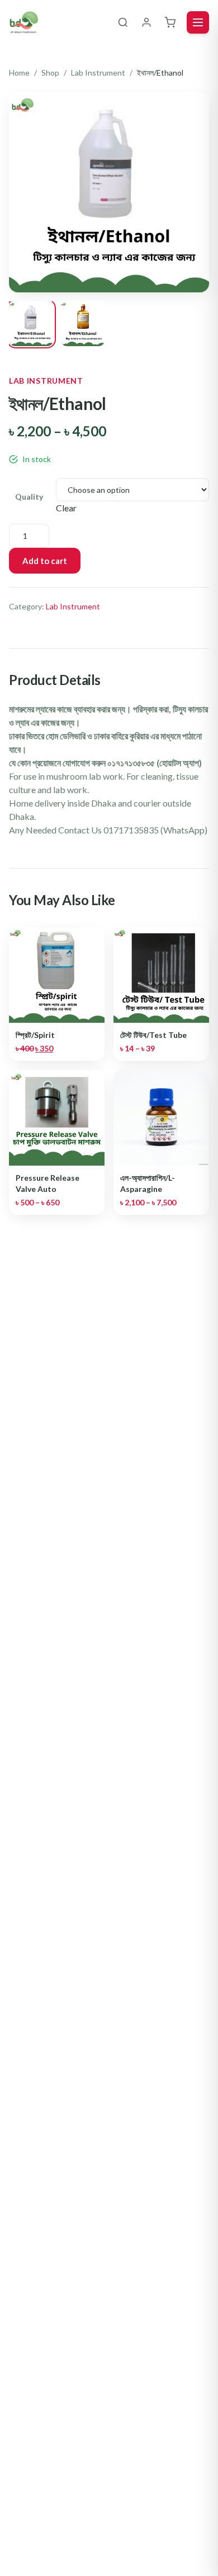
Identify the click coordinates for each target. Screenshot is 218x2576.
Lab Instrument (98, 73)
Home (19, 73)
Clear (66, 508)
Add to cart (45, 561)
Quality (29, 497)
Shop (50, 73)
